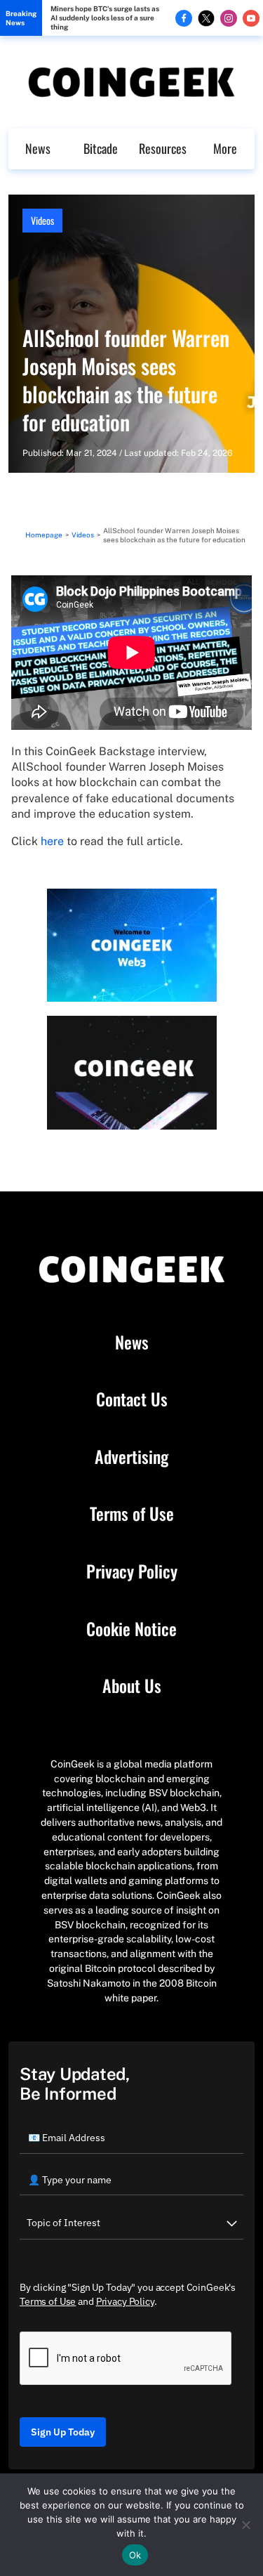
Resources (163, 148)
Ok (135, 2555)
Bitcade (101, 148)
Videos (42, 220)
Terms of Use (132, 1514)
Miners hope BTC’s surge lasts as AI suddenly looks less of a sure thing (105, 18)
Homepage (44, 535)
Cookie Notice (131, 1629)
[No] (245, 2525)
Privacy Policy (132, 1571)
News (38, 148)
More (225, 148)
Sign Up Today (63, 2432)
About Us (132, 1686)
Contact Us (132, 1399)
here (52, 841)
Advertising (131, 1457)
